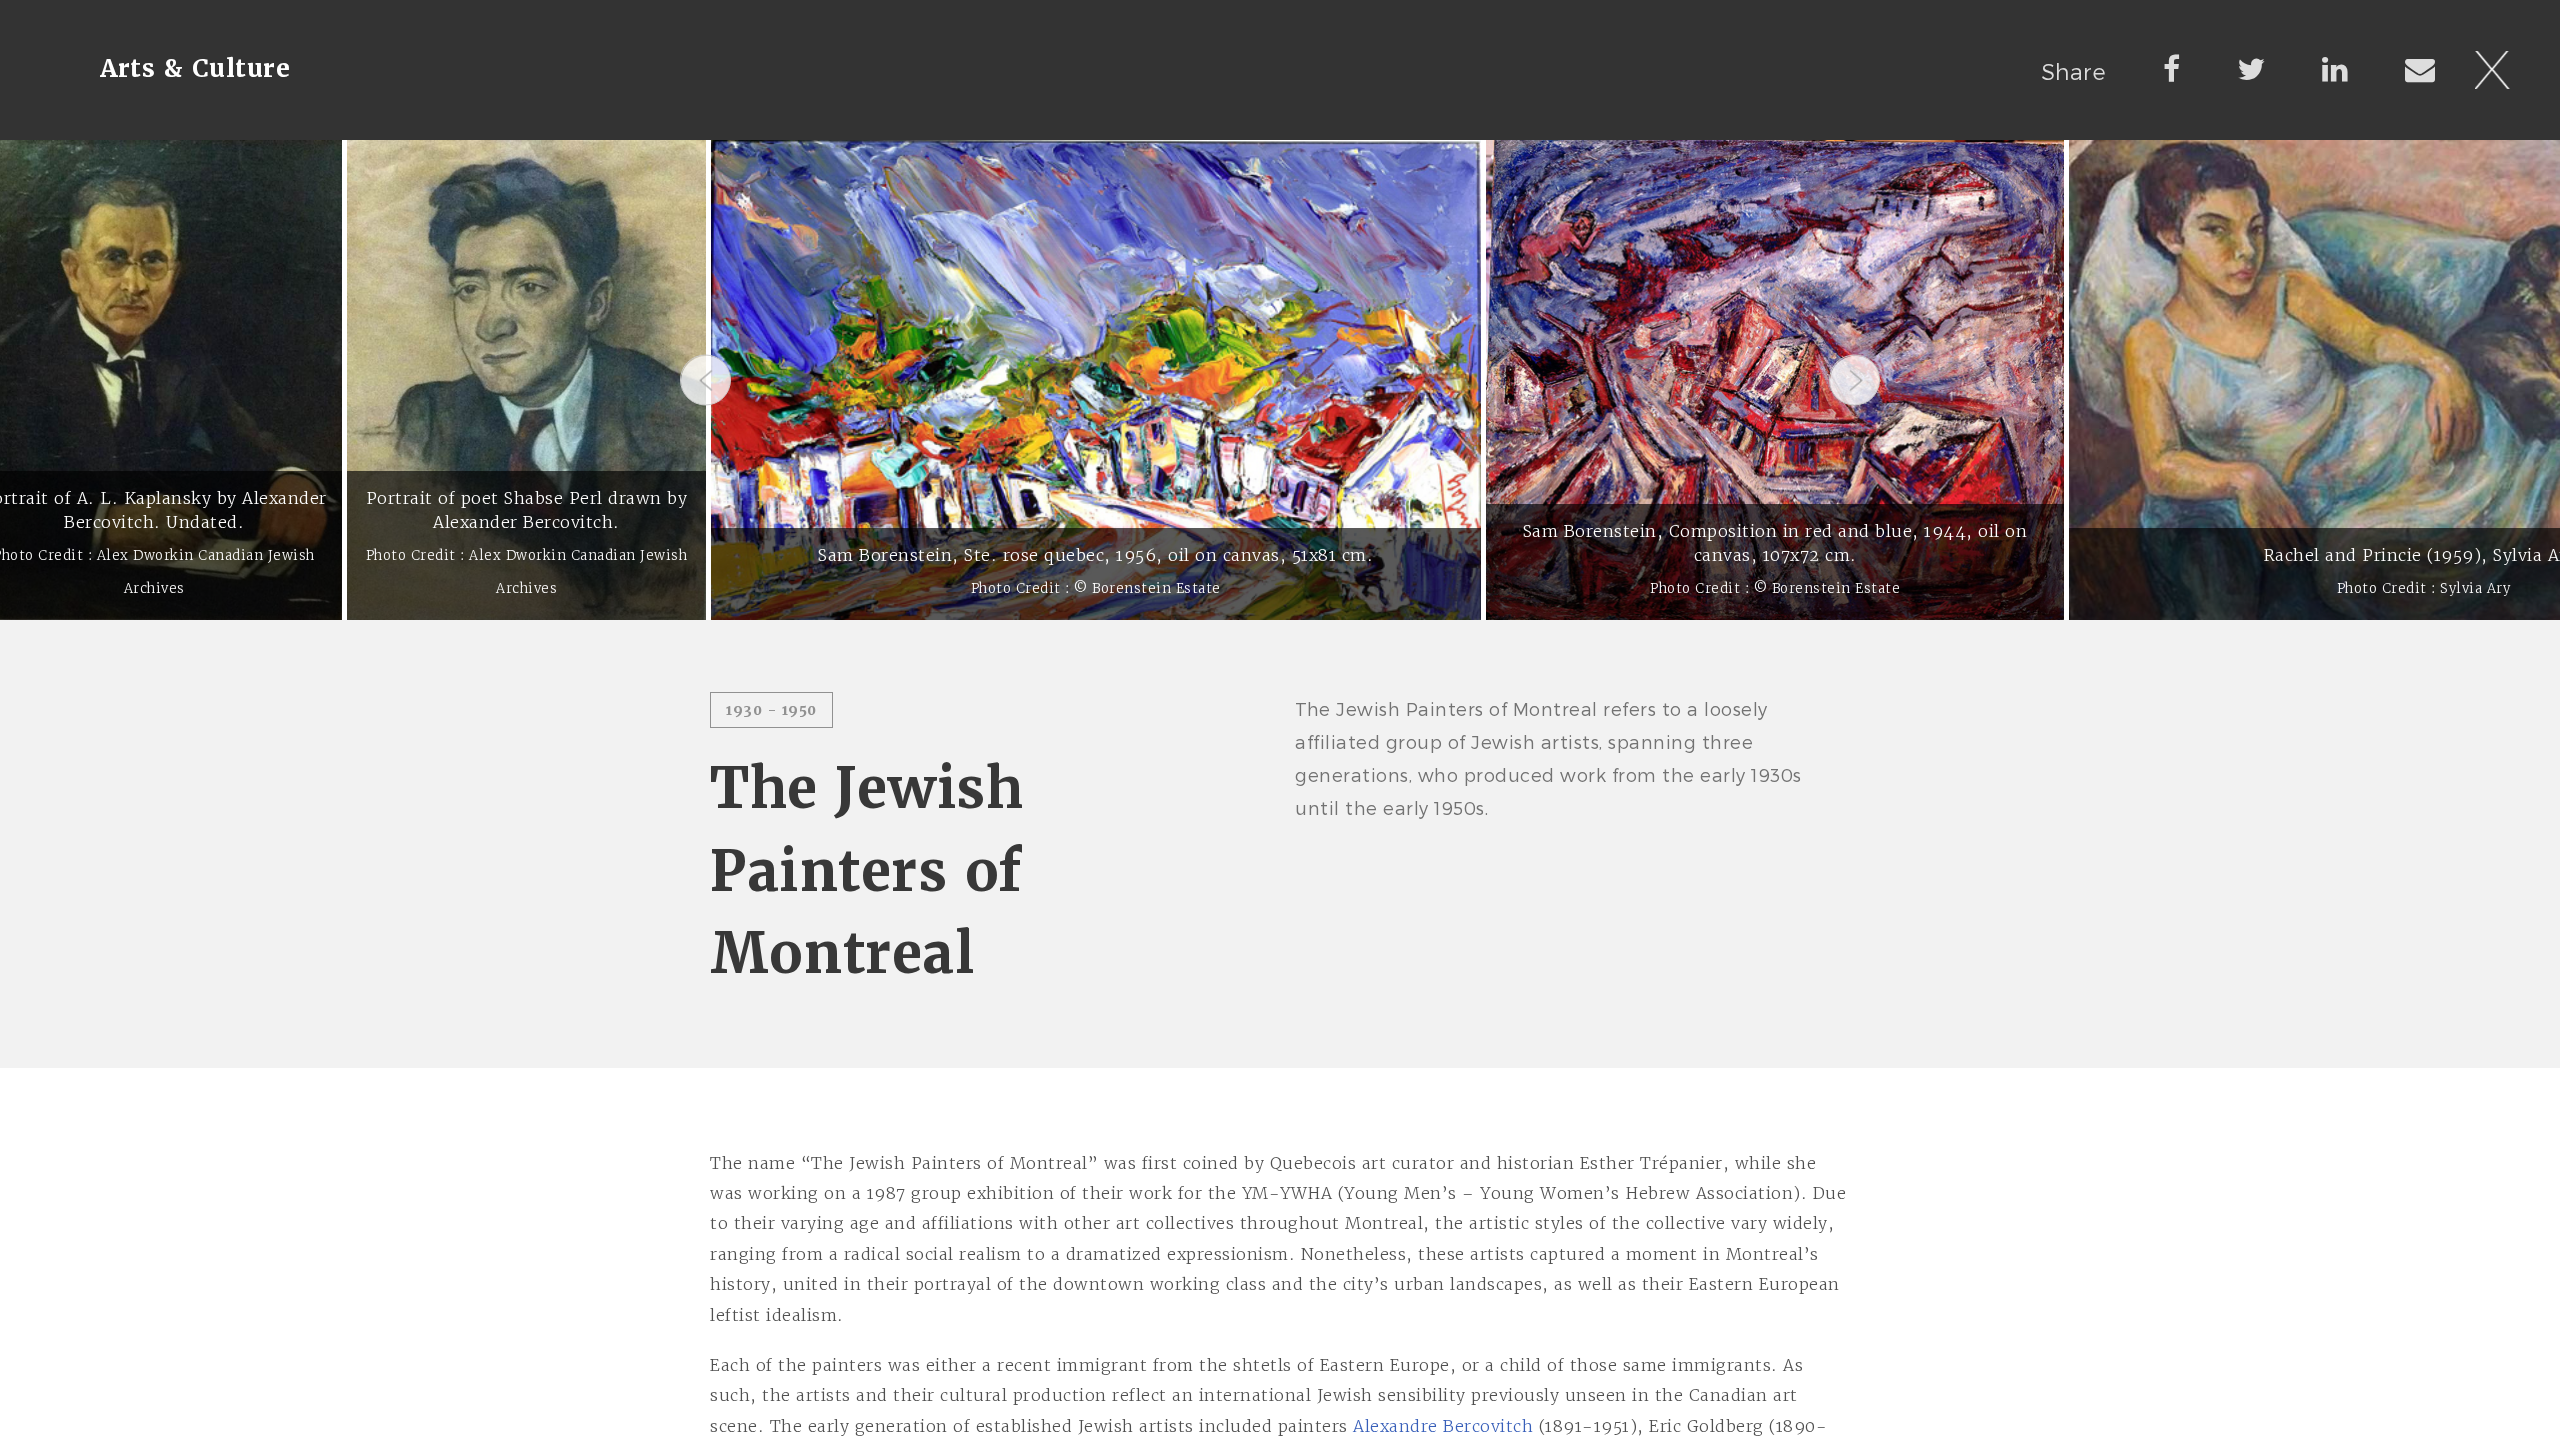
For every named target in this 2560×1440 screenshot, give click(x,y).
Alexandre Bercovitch (1443, 1426)
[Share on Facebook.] (2172, 68)
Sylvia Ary (2475, 588)
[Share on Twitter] (2251, 68)
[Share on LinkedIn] (2335, 68)
